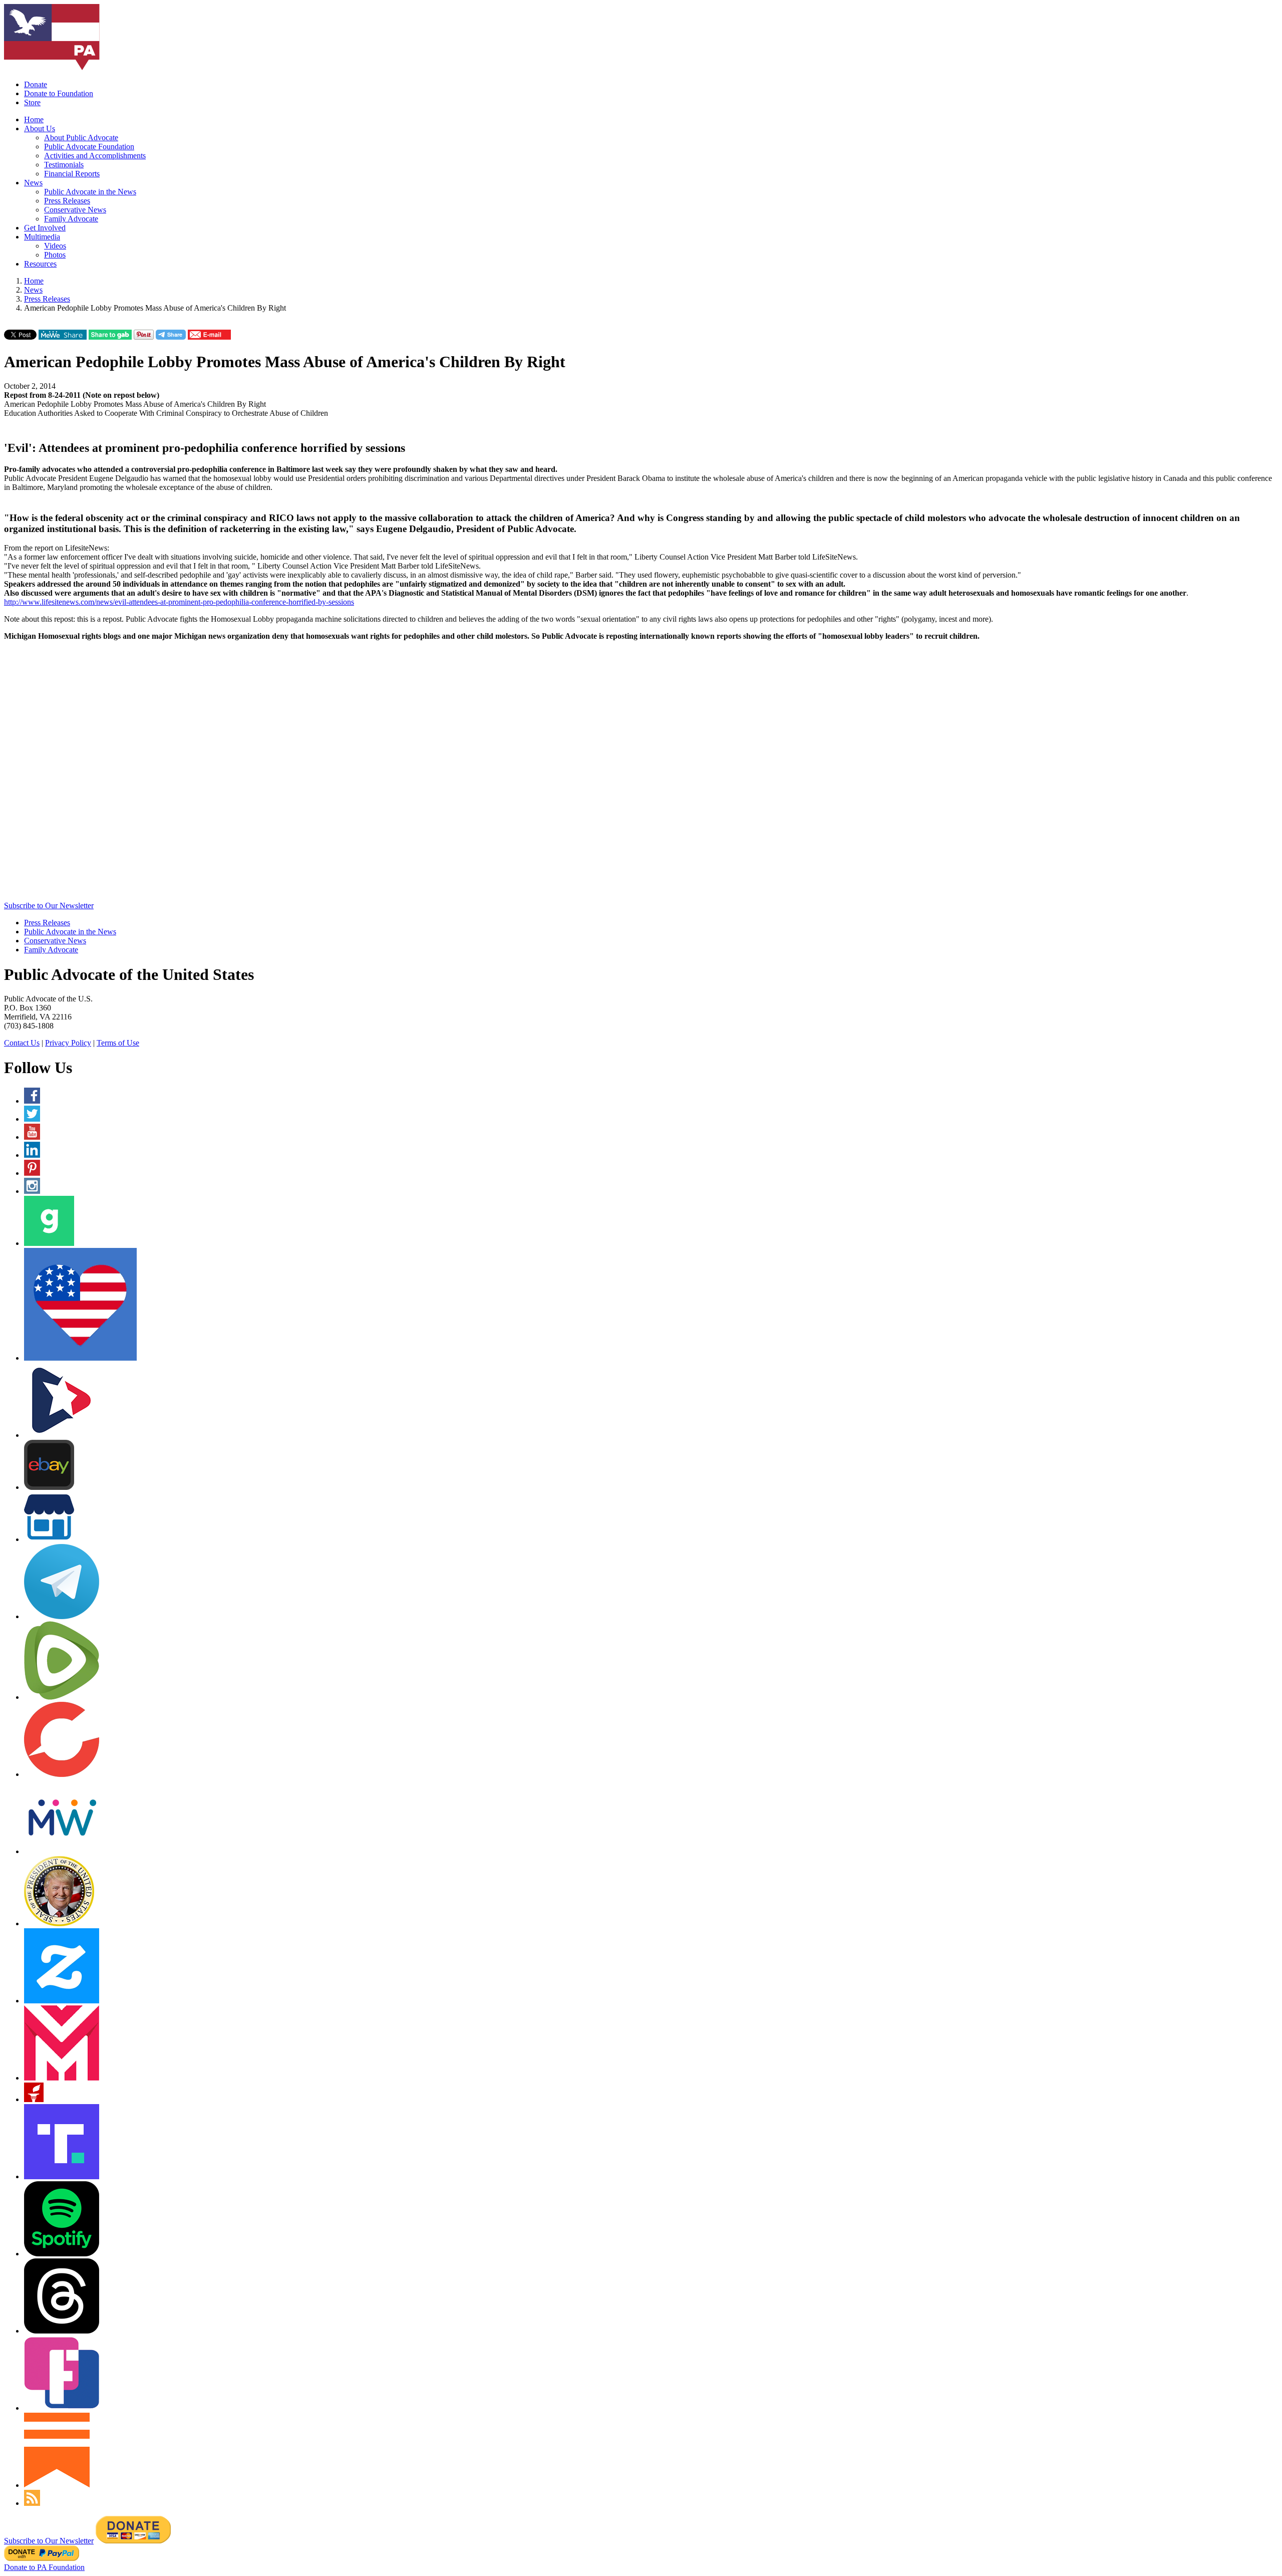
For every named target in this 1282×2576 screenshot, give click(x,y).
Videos (55, 246)
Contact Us (22, 1043)
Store (32, 102)
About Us (40, 128)
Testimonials (64, 165)
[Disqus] (641, 774)
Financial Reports (72, 174)
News (33, 183)
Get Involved (45, 228)
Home (34, 119)
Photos (55, 255)
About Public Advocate (81, 138)
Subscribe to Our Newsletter (49, 906)
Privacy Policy (68, 1043)
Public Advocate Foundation (89, 147)
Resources (40, 264)
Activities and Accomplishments (95, 156)
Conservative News (75, 210)
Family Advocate (71, 219)
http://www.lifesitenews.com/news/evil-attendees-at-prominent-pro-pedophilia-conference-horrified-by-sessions (179, 602)
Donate (36, 84)
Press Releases (67, 201)
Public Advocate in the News (90, 192)
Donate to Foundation (59, 93)
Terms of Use (118, 1043)
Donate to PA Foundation (44, 2567)
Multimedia (42, 237)
